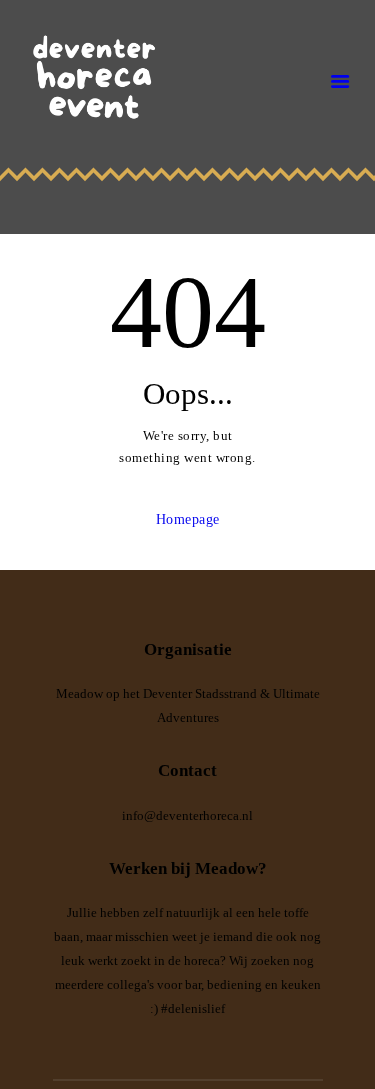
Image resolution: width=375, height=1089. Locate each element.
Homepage (188, 519)
